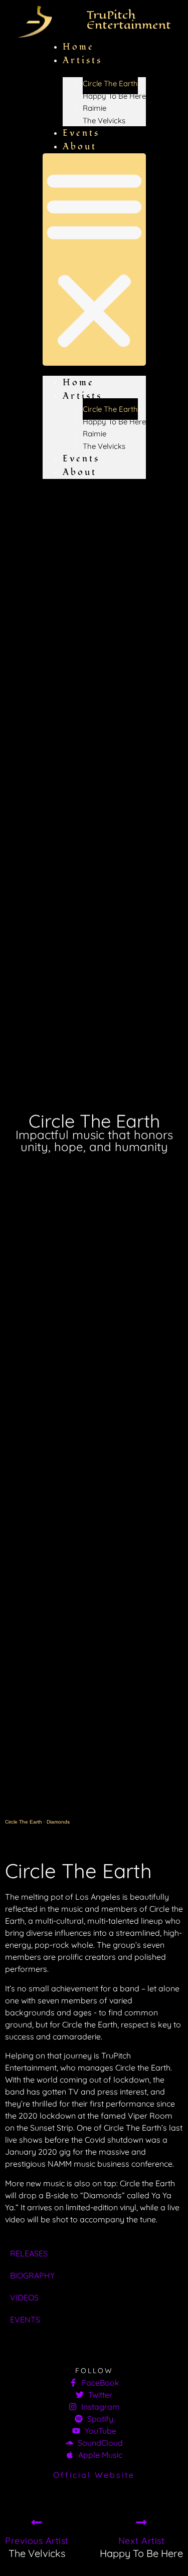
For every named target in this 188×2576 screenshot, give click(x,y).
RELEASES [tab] (29, 2253)
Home (78, 382)
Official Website (94, 2475)
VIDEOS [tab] (24, 2297)
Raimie (95, 108)
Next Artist (142, 2541)
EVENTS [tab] (25, 2320)
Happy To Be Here (114, 96)
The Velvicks (104, 120)
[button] (94, 260)
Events (81, 459)
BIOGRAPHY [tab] (32, 2275)
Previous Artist (37, 2541)
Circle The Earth (110, 83)
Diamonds (58, 1822)
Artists (82, 60)
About (80, 147)
